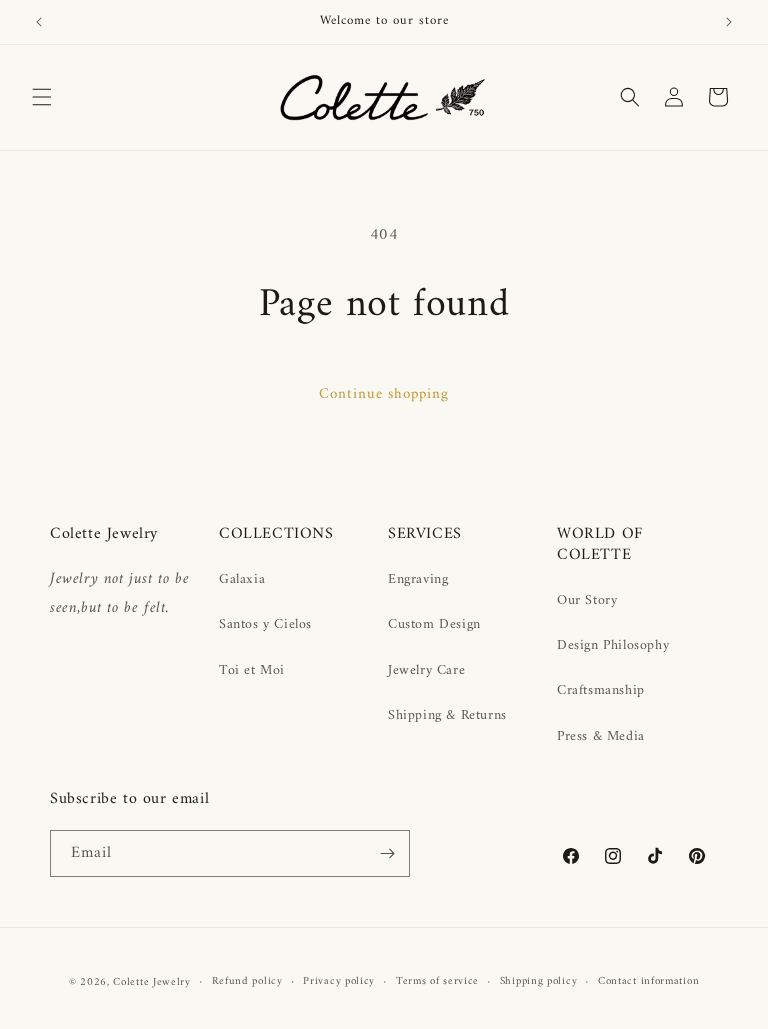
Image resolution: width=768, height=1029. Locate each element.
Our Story (587, 600)
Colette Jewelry (152, 982)
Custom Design (434, 624)
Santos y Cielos (265, 624)
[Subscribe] (387, 853)
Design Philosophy (613, 645)
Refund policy (247, 982)
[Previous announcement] (39, 22)
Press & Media (601, 736)
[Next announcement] (729, 22)
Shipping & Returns (447, 715)
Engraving (418, 579)
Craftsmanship (601, 690)
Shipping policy (539, 982)
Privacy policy (339, 982)
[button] (42, 97)
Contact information (648, 982)
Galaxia (242, 579)
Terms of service (437, 982)
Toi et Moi (252, 670)
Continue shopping (384, 394)
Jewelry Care (426, 670)
